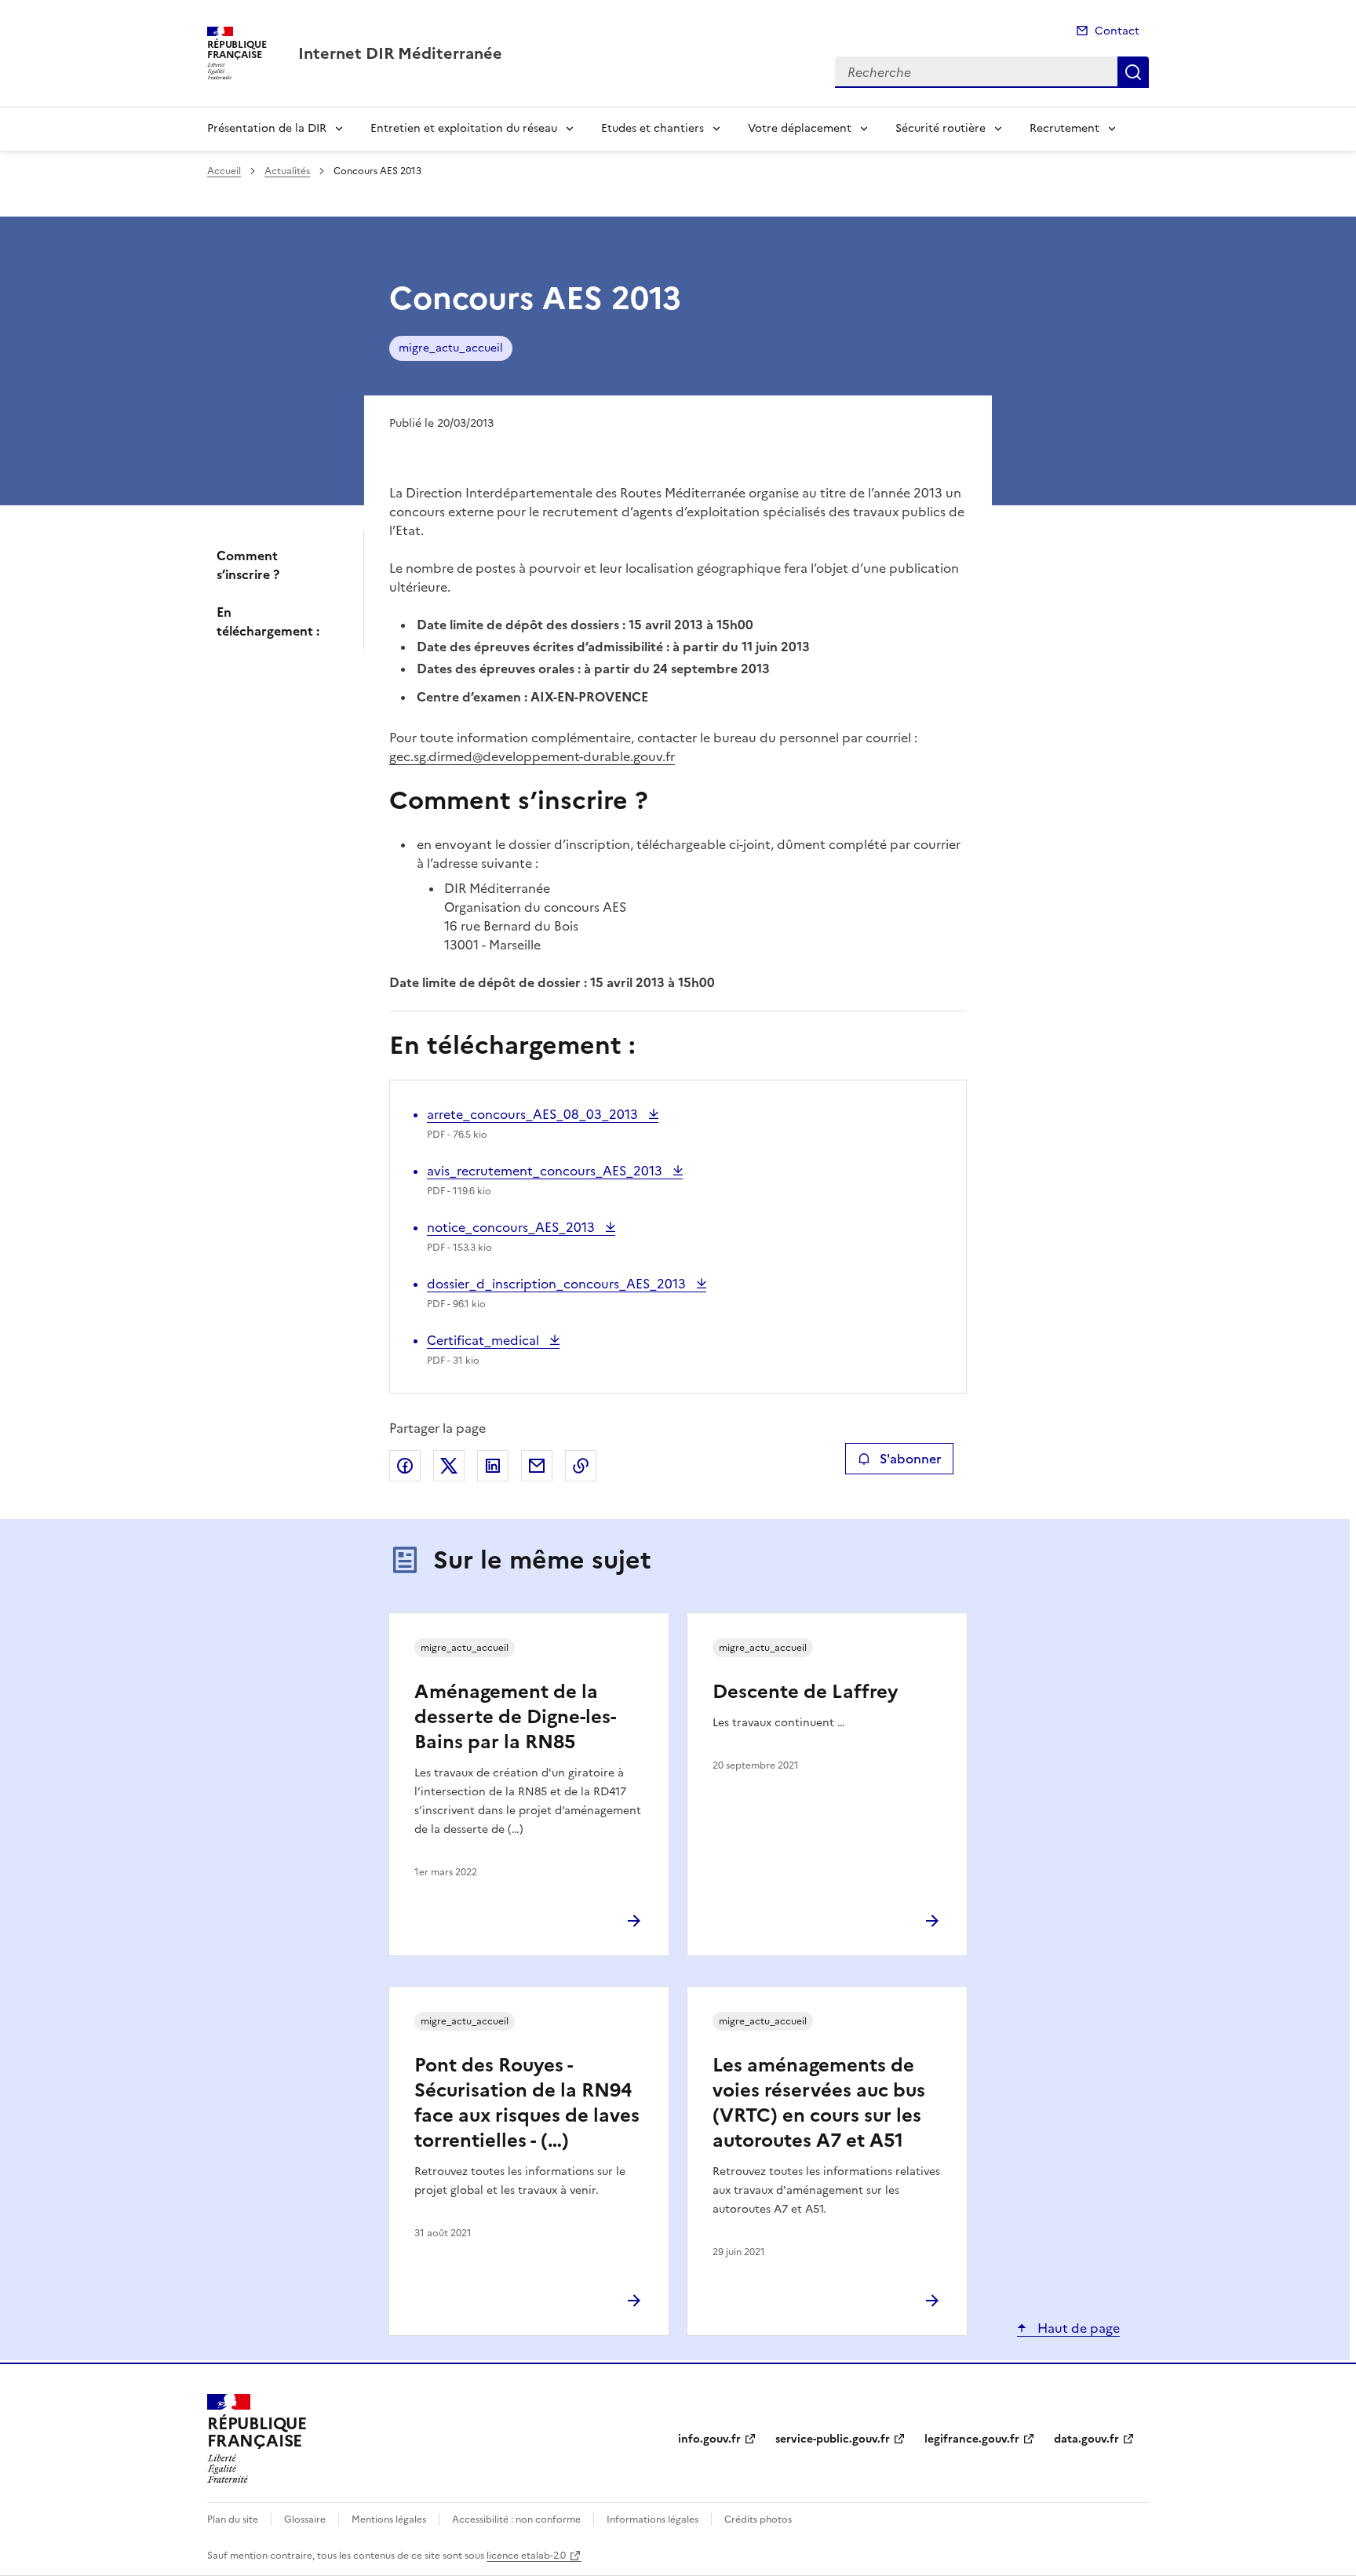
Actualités (287, 171)
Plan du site (233, 2520)
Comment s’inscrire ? (248, 565)
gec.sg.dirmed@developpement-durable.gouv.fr (532, 756)
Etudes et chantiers (652, 128)
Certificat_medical (485, 1340)
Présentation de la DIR (267, 128)
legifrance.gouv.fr (972, 2439)
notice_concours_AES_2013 (512, 1227)
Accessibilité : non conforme (516, 2520)
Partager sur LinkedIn (493, 1466)
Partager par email (537, 1466)
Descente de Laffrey (805, 1692)
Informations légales (652, 2520)
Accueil (224, 171)
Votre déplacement (800, 128)
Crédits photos (758, 2520)
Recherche (1133, 72)
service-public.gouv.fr (833, 2439)
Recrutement (1064, 128)
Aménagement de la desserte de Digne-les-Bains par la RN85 (515, 1717)
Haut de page (1077, 2328)
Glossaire (305, 2520)
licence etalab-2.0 (526, 2556)
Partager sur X (449, 1466)
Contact (1117, 31)
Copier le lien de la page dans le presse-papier (581, 1466)
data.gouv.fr (1086, 2439)
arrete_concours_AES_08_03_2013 (534, 1114)
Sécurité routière (940, 128)
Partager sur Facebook (405, 1466)
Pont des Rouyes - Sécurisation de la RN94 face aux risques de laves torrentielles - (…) (527, 2103)
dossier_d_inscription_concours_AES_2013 (558, 1284)
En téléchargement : (268, 621)
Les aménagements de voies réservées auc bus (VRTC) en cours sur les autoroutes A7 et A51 (819, 2103)
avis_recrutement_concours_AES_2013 (546, 1171)
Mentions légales (389, 2520)
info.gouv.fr (709, 2439)
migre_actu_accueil (451, 348)
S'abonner (910, 1459)
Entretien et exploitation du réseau (464, 128)
